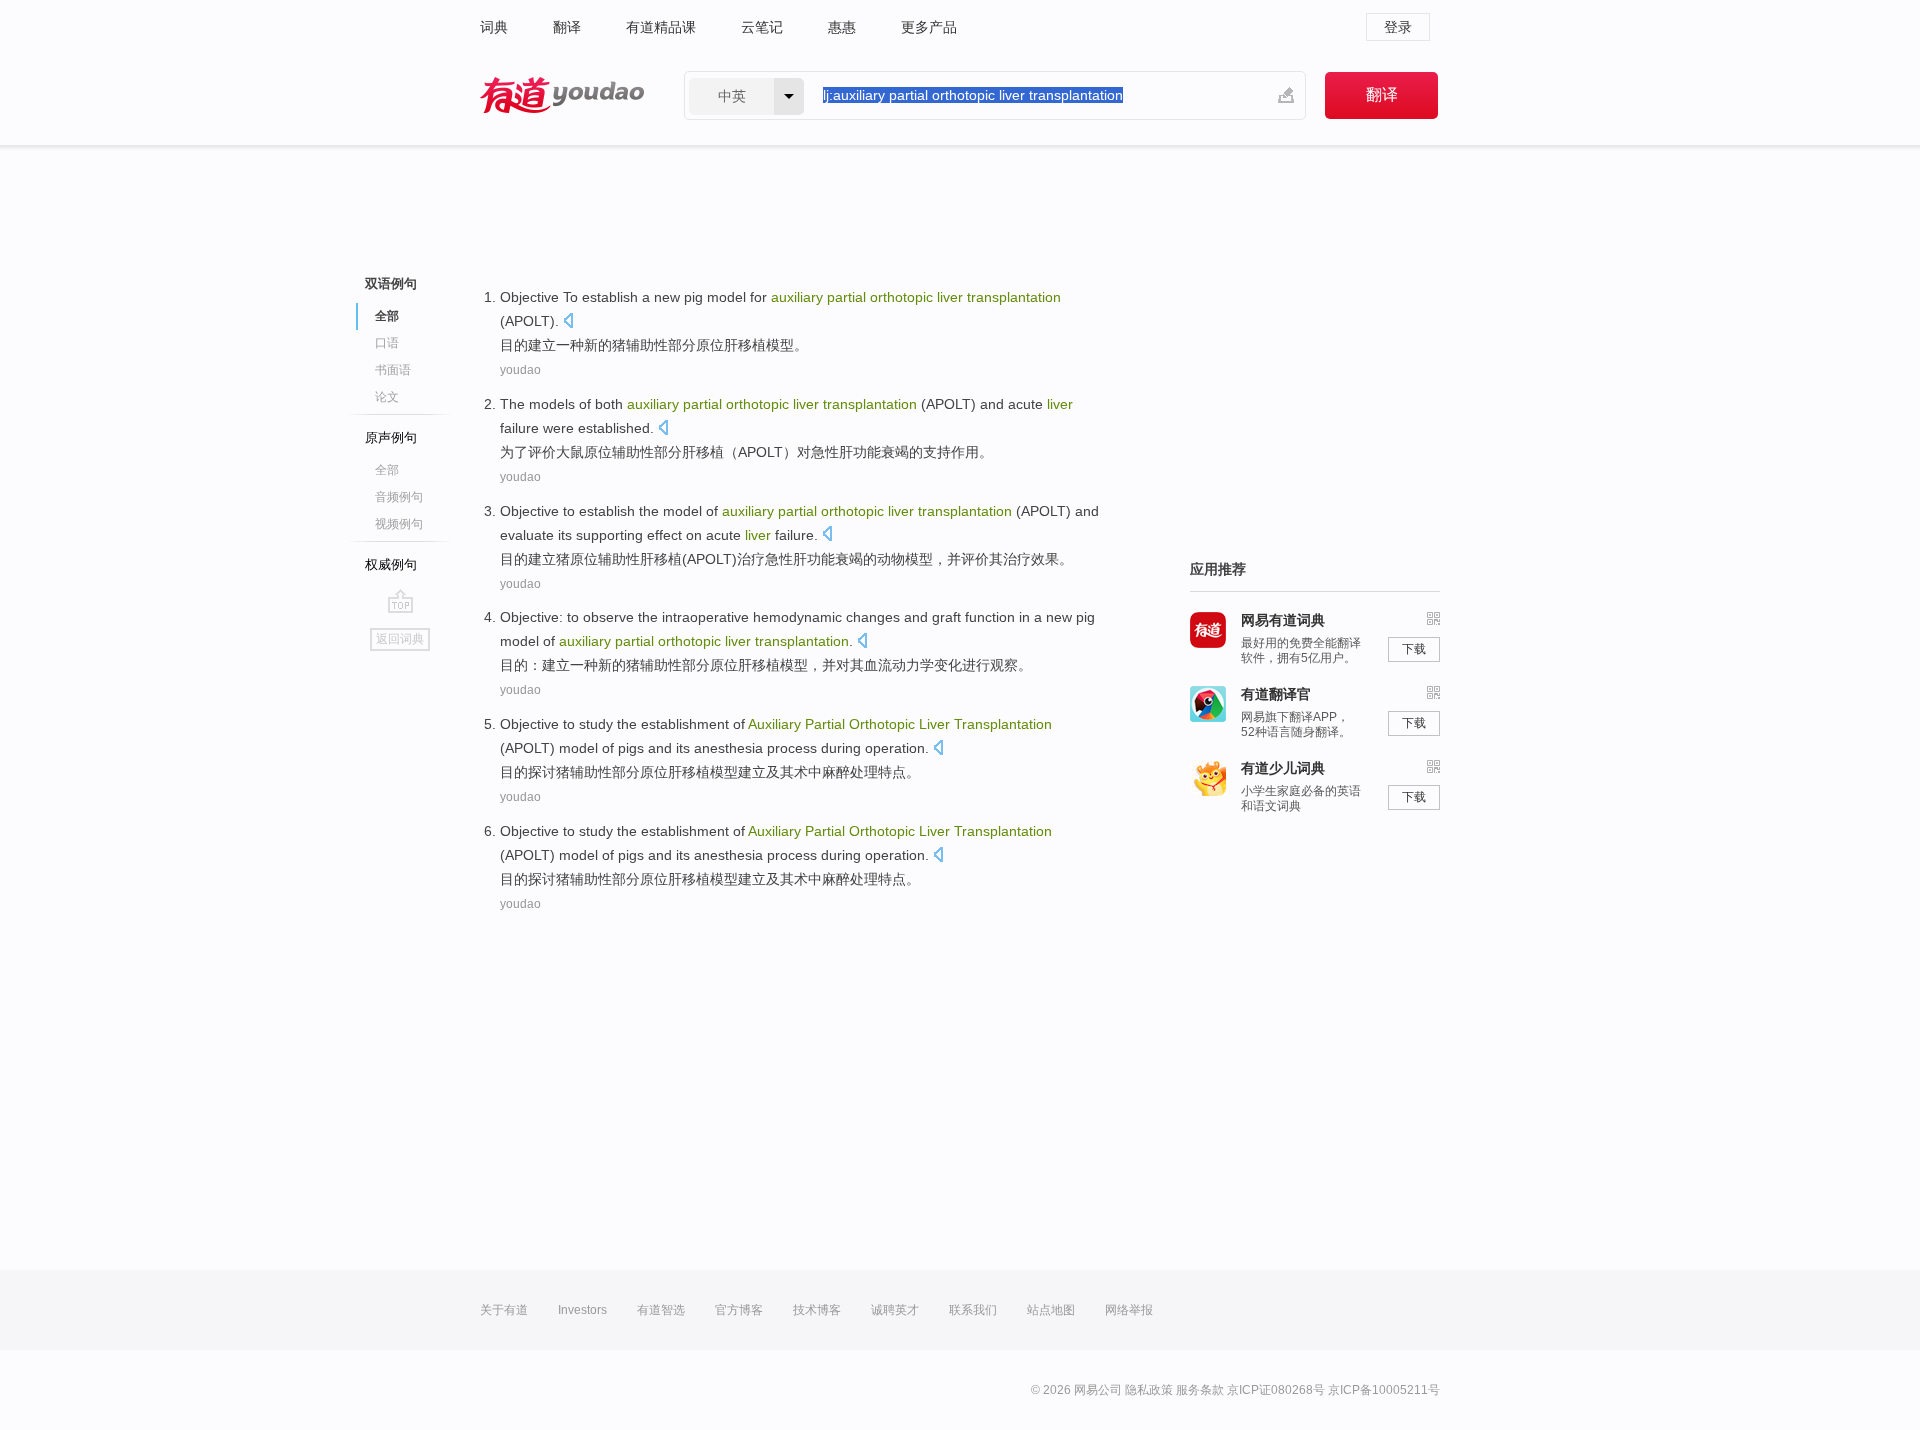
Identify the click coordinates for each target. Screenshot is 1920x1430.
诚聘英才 (895, 1310)
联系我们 (973, 1310)
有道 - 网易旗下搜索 (562, 95)
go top (400, 601)
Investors (582, 1310)
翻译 (567, 27)
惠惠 (842, 27)
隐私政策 (1149, 1390)
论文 (387, 397)
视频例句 (399, 524)
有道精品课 (661, 27)
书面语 (393, 370)
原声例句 (391, 437)
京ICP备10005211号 (1384, 1390)
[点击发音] (568, 322)
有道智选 (661, 1310)
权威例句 (391, 564)
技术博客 (817, 1310)
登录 (1398, 27)
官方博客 (739, 1310)
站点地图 (1051, 1310)
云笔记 (762, 27)
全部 (387, 470)
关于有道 (504, 1310)
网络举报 (1129, 1310)
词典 (494, 27)
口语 (387, 343)
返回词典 (400, 639)
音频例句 (399, 497)
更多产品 (929, 27)
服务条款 (1200, 1390)
